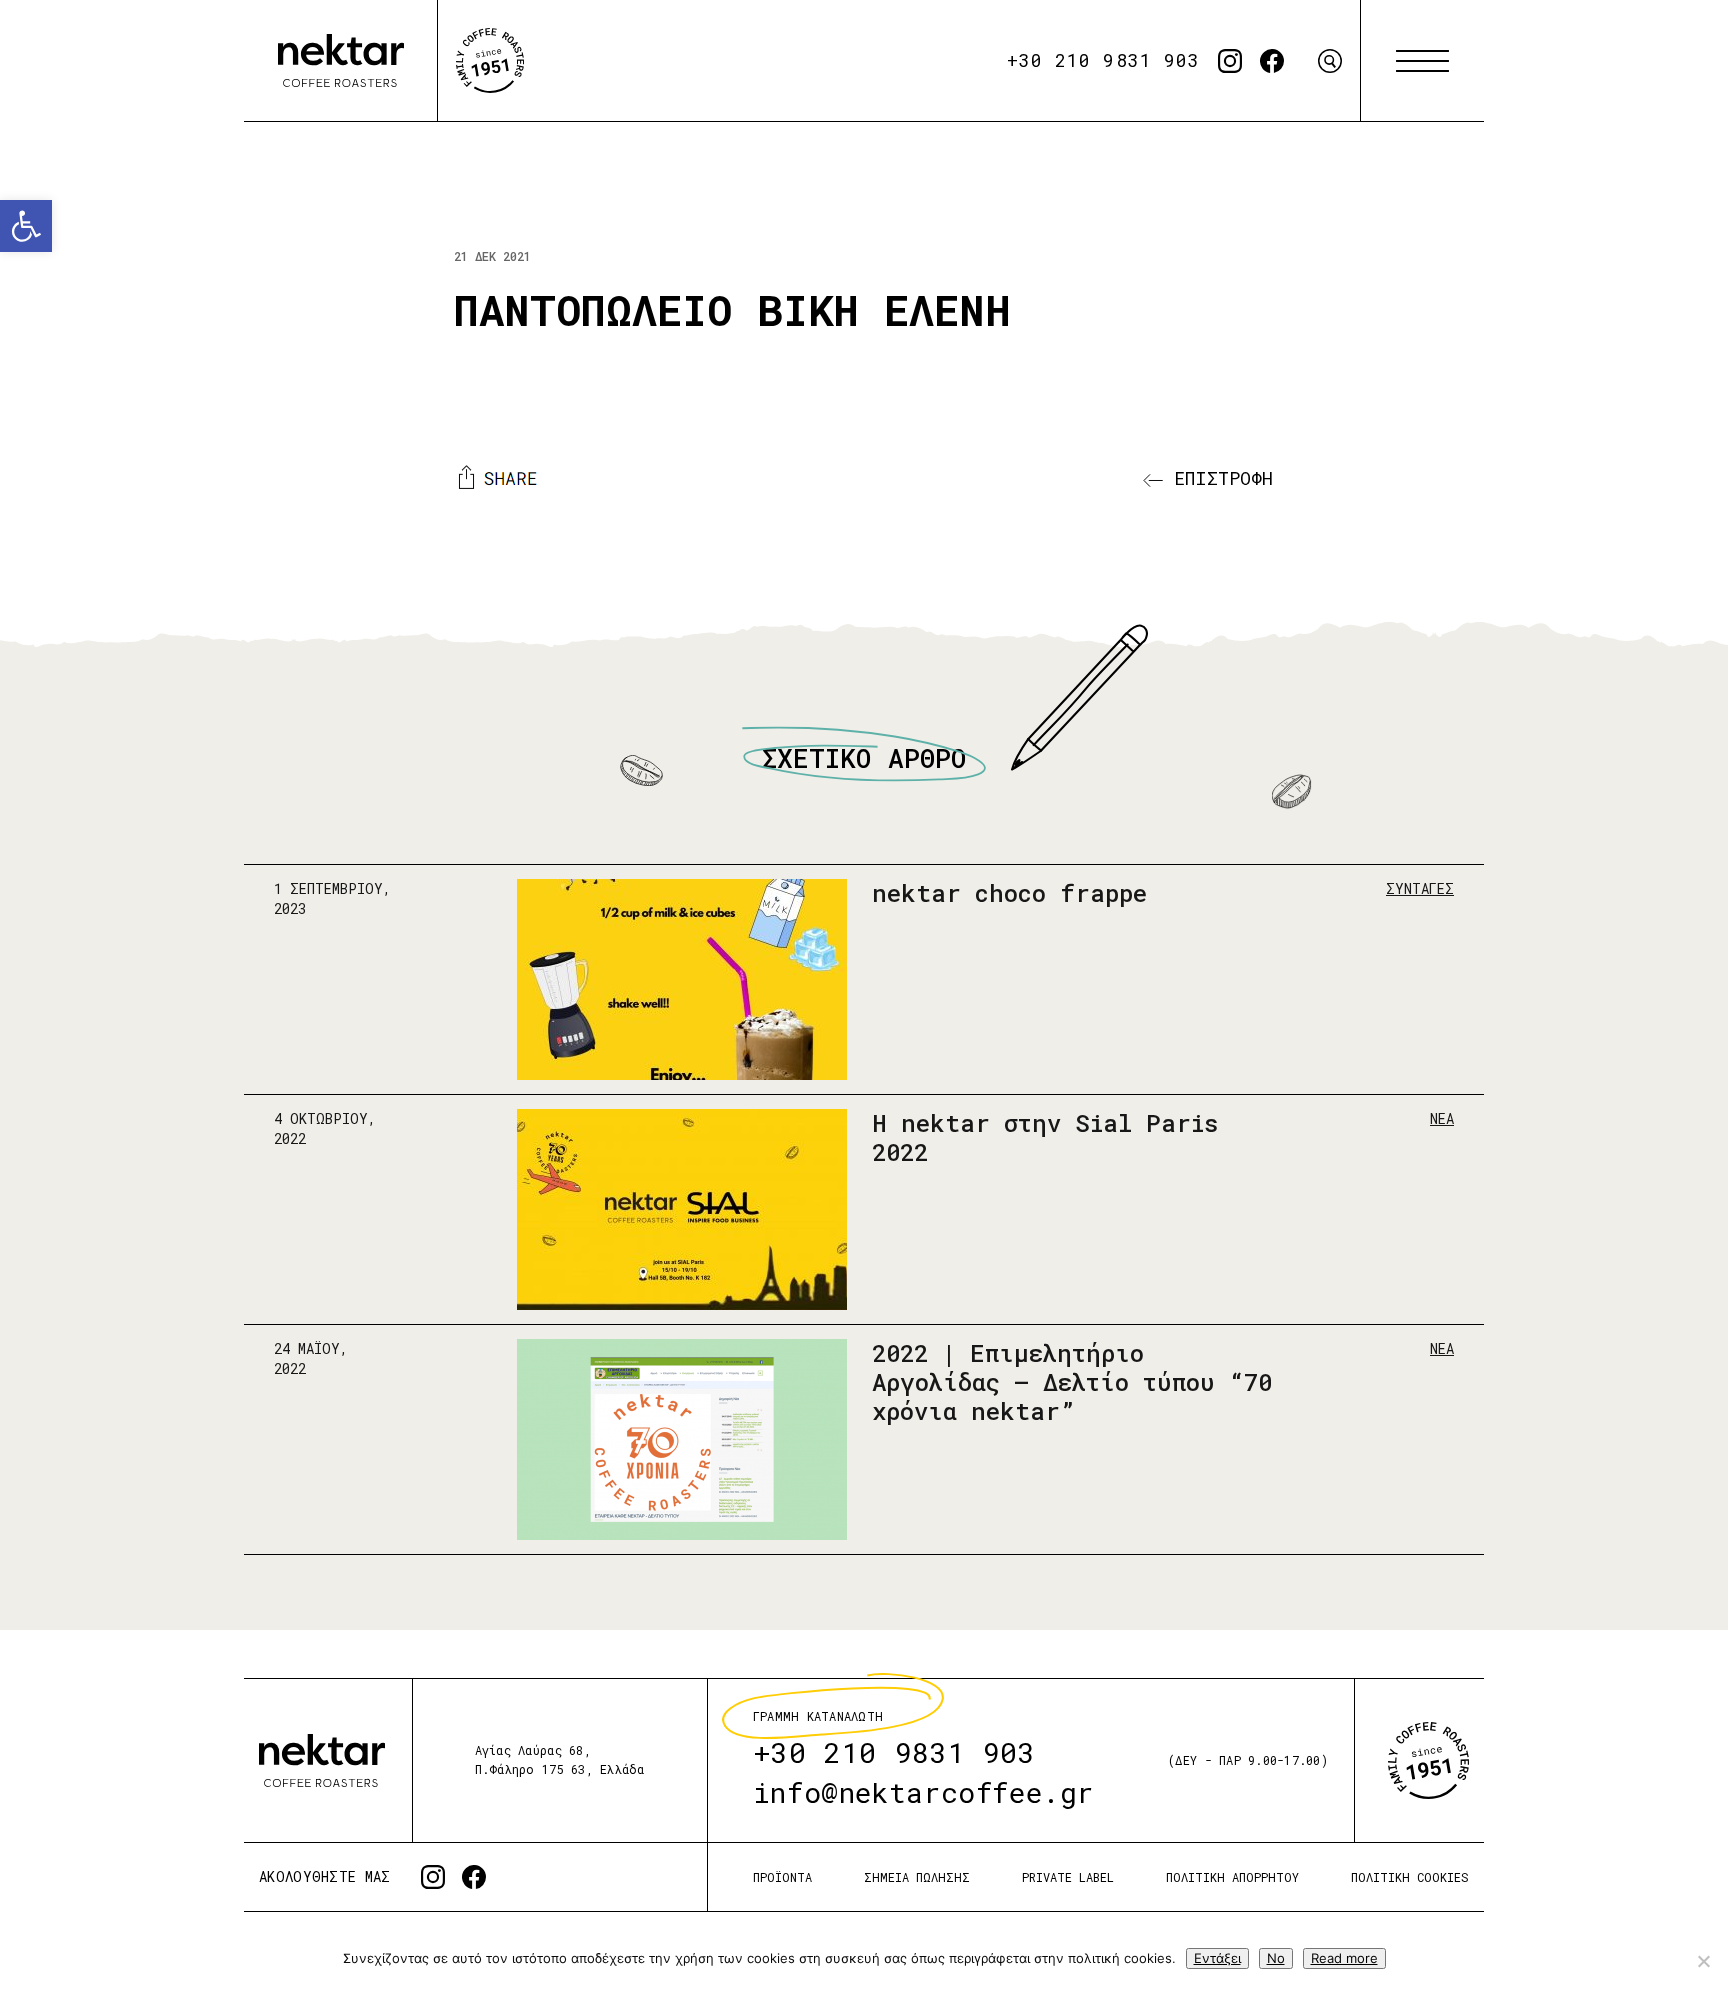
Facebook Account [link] (1272, 61)
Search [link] (1330, 61)
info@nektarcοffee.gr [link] (923, 1792)
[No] (1703, 1961)
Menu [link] (1422, 61)
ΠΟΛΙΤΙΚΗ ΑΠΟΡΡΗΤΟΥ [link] (1232, 1877)
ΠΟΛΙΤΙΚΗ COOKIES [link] (1410, 1877)
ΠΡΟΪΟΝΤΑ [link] (782, 1877)
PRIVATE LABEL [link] (1068, 1877)
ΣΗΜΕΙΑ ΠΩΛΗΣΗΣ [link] (917, 1877)
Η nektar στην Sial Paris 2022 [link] (1045, 1137)
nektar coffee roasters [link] (322, 1760)
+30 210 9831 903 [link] (1103, 60)
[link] (26, 226)
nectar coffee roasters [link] (341, 61)
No (1276, 1958)
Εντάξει (1217, 1958)
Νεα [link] (1442, 1118)
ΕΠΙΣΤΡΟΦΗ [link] (1218, 478)
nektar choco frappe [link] (1009, 893)
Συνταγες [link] (1420, 888)
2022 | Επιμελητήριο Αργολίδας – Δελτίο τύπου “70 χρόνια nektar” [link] (1072, 1382)
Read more (1344, 1958)
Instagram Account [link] (1230, 61)
